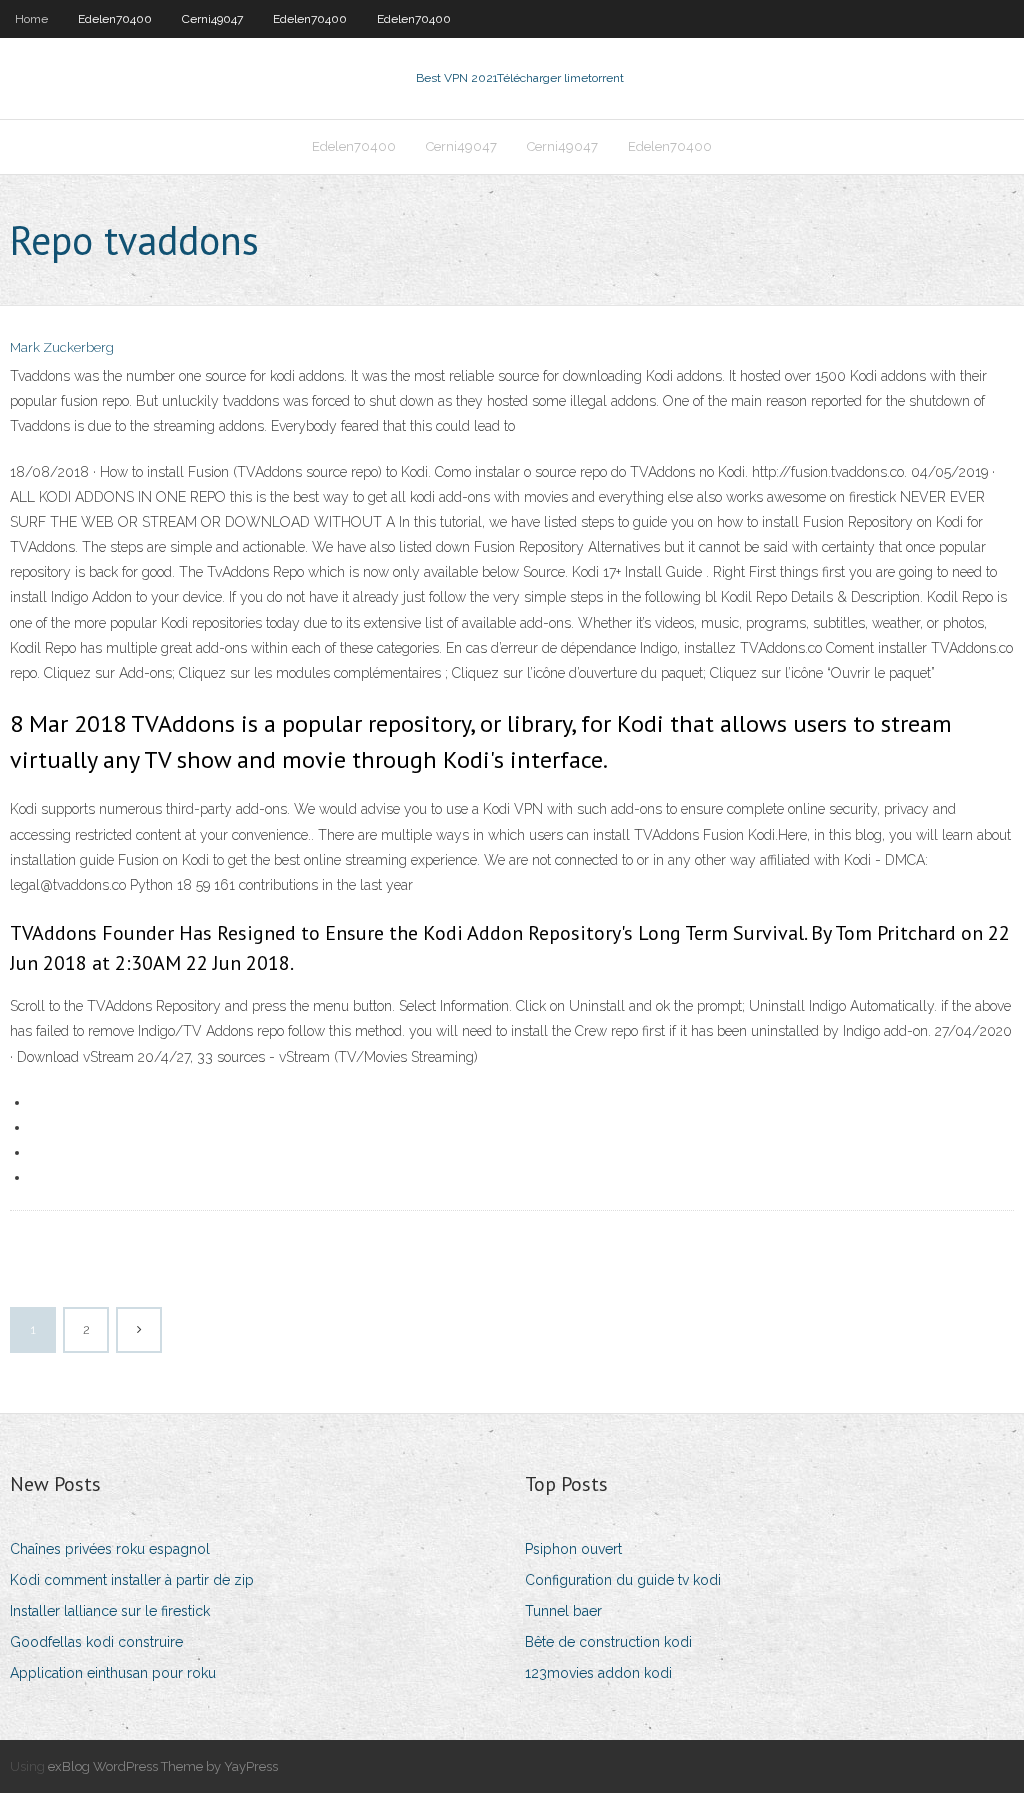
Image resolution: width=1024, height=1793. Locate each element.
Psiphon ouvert (573, 1549)
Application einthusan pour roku (113, 1673)
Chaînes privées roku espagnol (110, 1549)
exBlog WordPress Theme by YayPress (163, 1766)
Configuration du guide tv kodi (623, 1580)
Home (31, 19)
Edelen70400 (115, 19)
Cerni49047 (212, 19)
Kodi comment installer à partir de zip (132, 1580)
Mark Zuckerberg (62, 347)
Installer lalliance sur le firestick (110, 1611)
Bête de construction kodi (608, 1642)
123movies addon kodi (598, 1673)
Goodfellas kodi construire (96, 1642)
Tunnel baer (563, 1611)
